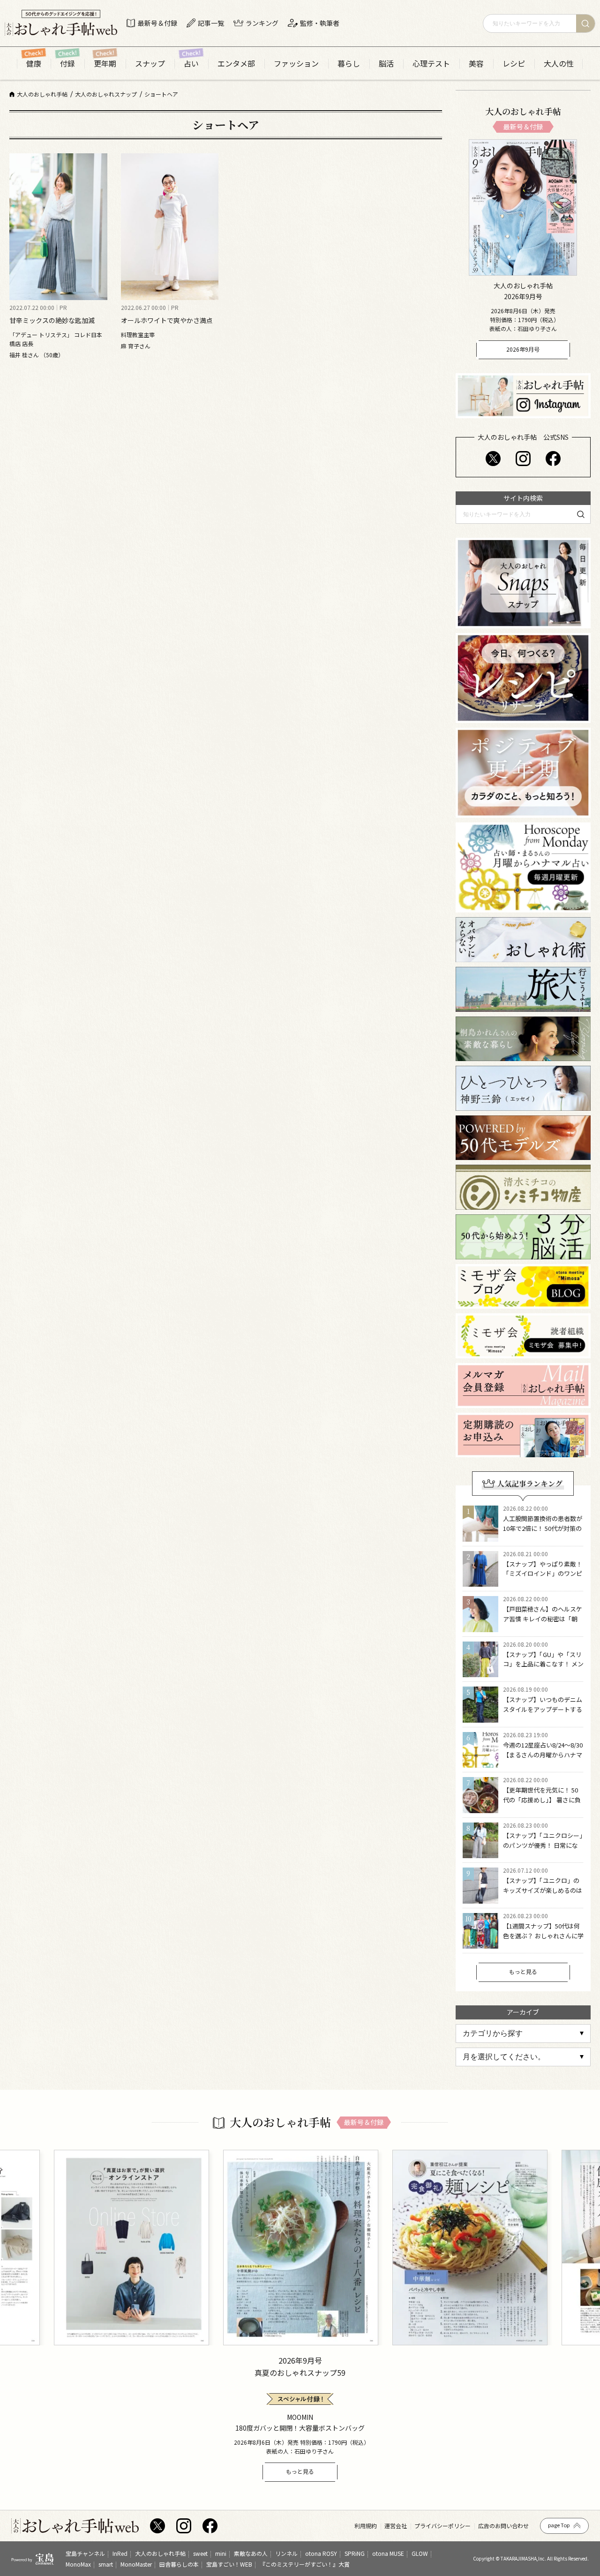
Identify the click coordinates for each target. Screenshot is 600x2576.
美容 (476, 64)
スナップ (150, 64)
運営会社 (396, 2526)
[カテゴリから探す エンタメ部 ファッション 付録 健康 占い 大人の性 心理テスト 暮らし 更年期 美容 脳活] (523, 2034)
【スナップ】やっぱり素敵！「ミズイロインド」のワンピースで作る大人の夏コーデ (543, 1574)
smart (106, 2564)
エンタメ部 (236, 64)
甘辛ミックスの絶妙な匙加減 (52, 320)
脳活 (386, 64)
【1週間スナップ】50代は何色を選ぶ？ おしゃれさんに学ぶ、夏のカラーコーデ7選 (543, 1936)
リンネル (286, 2553)
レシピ (514, 64)
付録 (67, 64)
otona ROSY (321, 2553)
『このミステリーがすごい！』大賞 (305, 2564)
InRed (120, 2553)
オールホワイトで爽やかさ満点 (167, 320)
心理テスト (431, 64)
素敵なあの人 (251, 2553)
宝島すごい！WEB (229, 2564)
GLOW (420, 2553)
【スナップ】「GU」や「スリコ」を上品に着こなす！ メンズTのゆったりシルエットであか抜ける (543, 1669)
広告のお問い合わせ (503, 2526)
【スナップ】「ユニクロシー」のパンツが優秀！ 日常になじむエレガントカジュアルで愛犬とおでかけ (543, 1850)
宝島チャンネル (85, 2553)
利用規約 (366, 2526)
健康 (34, 64)
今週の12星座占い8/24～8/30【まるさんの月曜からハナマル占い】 (543, 1755)
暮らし (349, 64)
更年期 (105, 64)
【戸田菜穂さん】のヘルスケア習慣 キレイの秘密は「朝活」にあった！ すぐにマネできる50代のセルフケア (543, 1623)
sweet (200, 2553)
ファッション (296, 64)
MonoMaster (136, 2564)
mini (221, 2553)
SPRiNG (355, 2553)
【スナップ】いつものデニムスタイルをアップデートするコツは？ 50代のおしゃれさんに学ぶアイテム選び (543, 1714)
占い (191, 64)
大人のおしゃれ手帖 (160, 2553)
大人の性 (559, 64)
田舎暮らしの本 (179, 2564)
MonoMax (78, 2564)
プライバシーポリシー (442, 2526)
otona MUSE (388, 2553)
